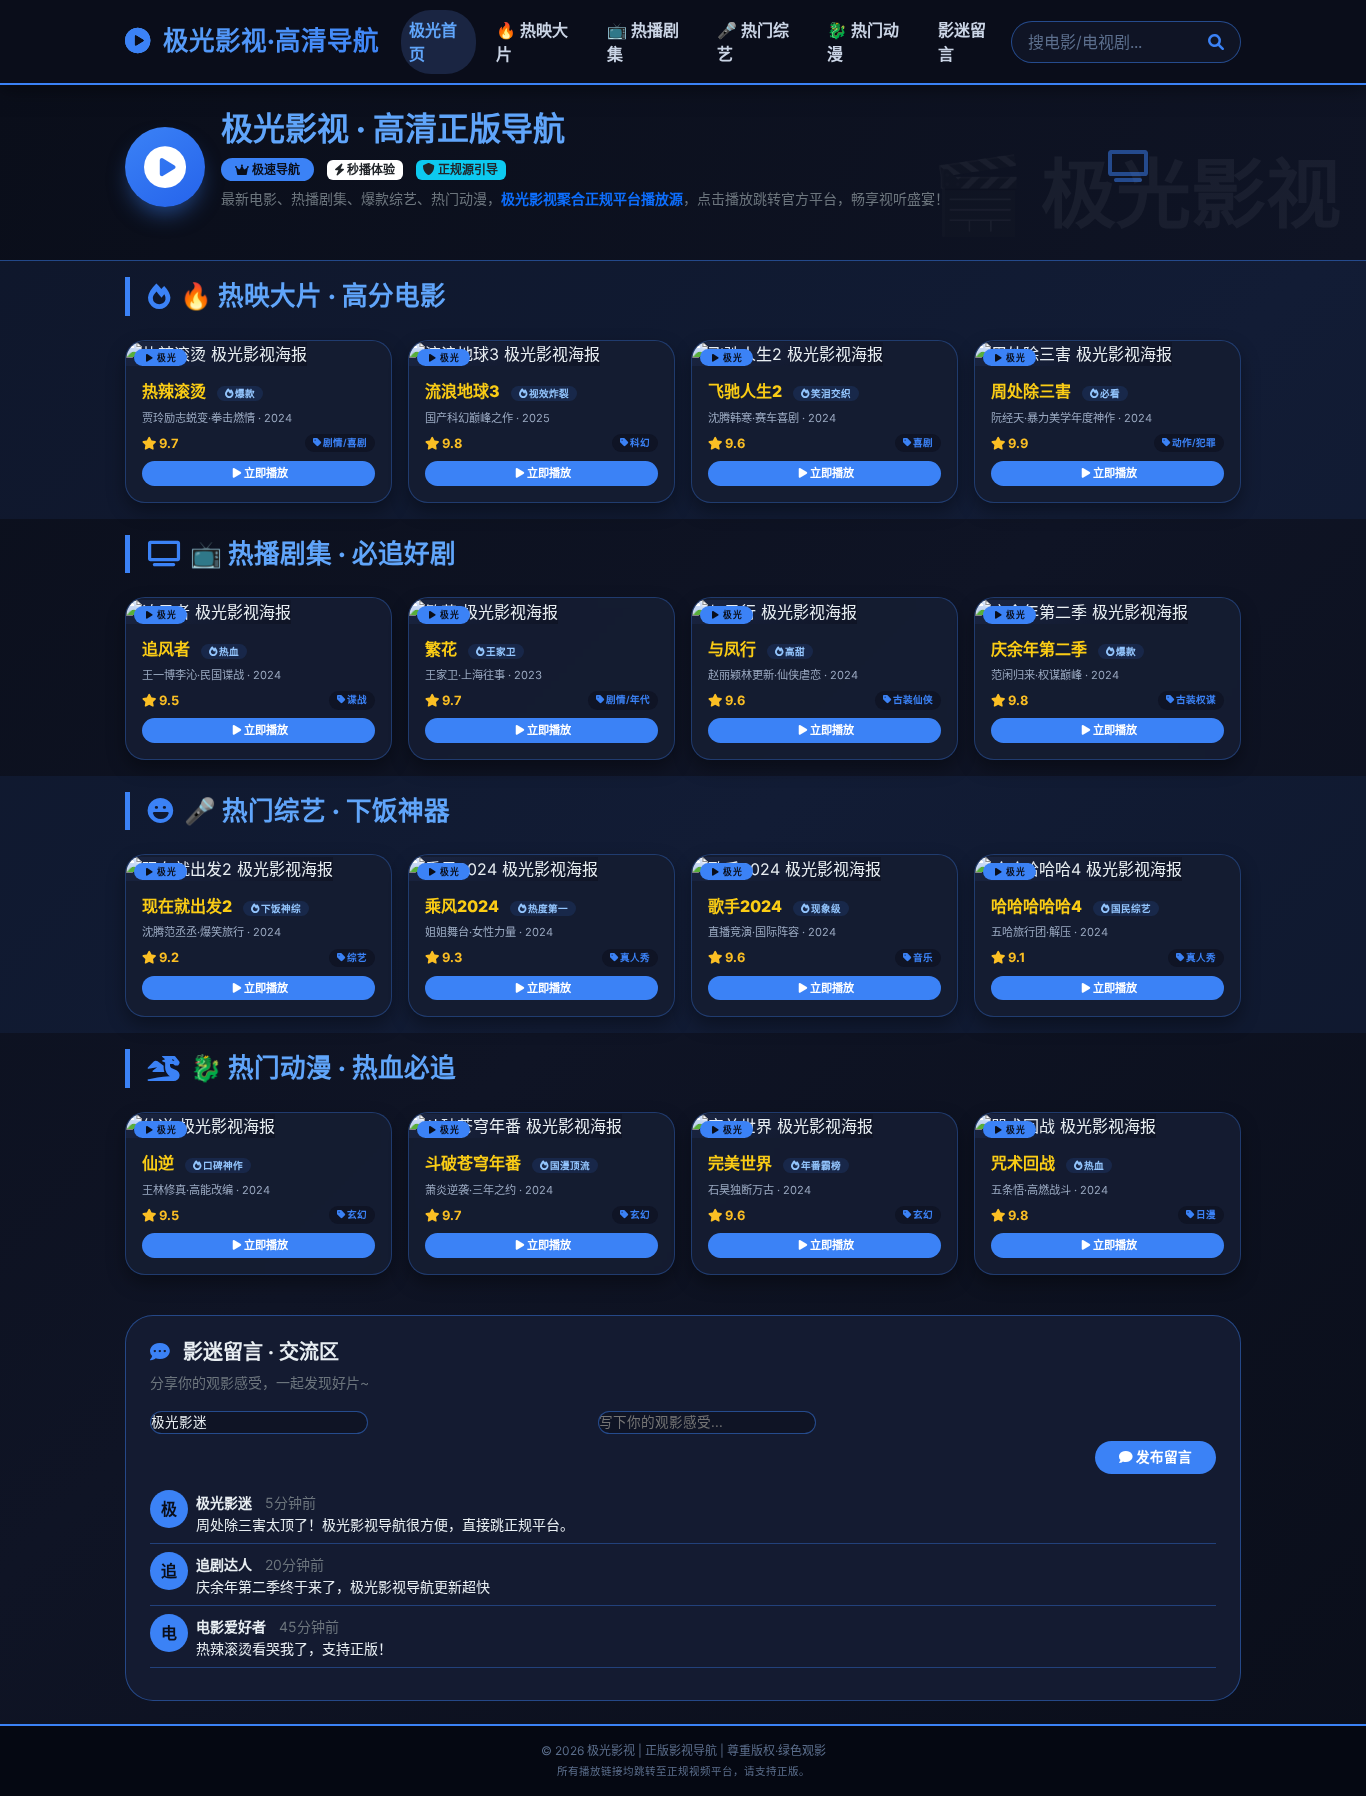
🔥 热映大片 (532, 42)
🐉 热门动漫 (863, 42)
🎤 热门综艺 (753, 42)
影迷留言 (962, 42)
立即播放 (264, 473)
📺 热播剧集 (643, 42)
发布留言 (1162, 1457)
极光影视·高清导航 (268, 40)
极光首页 (433, 42)
